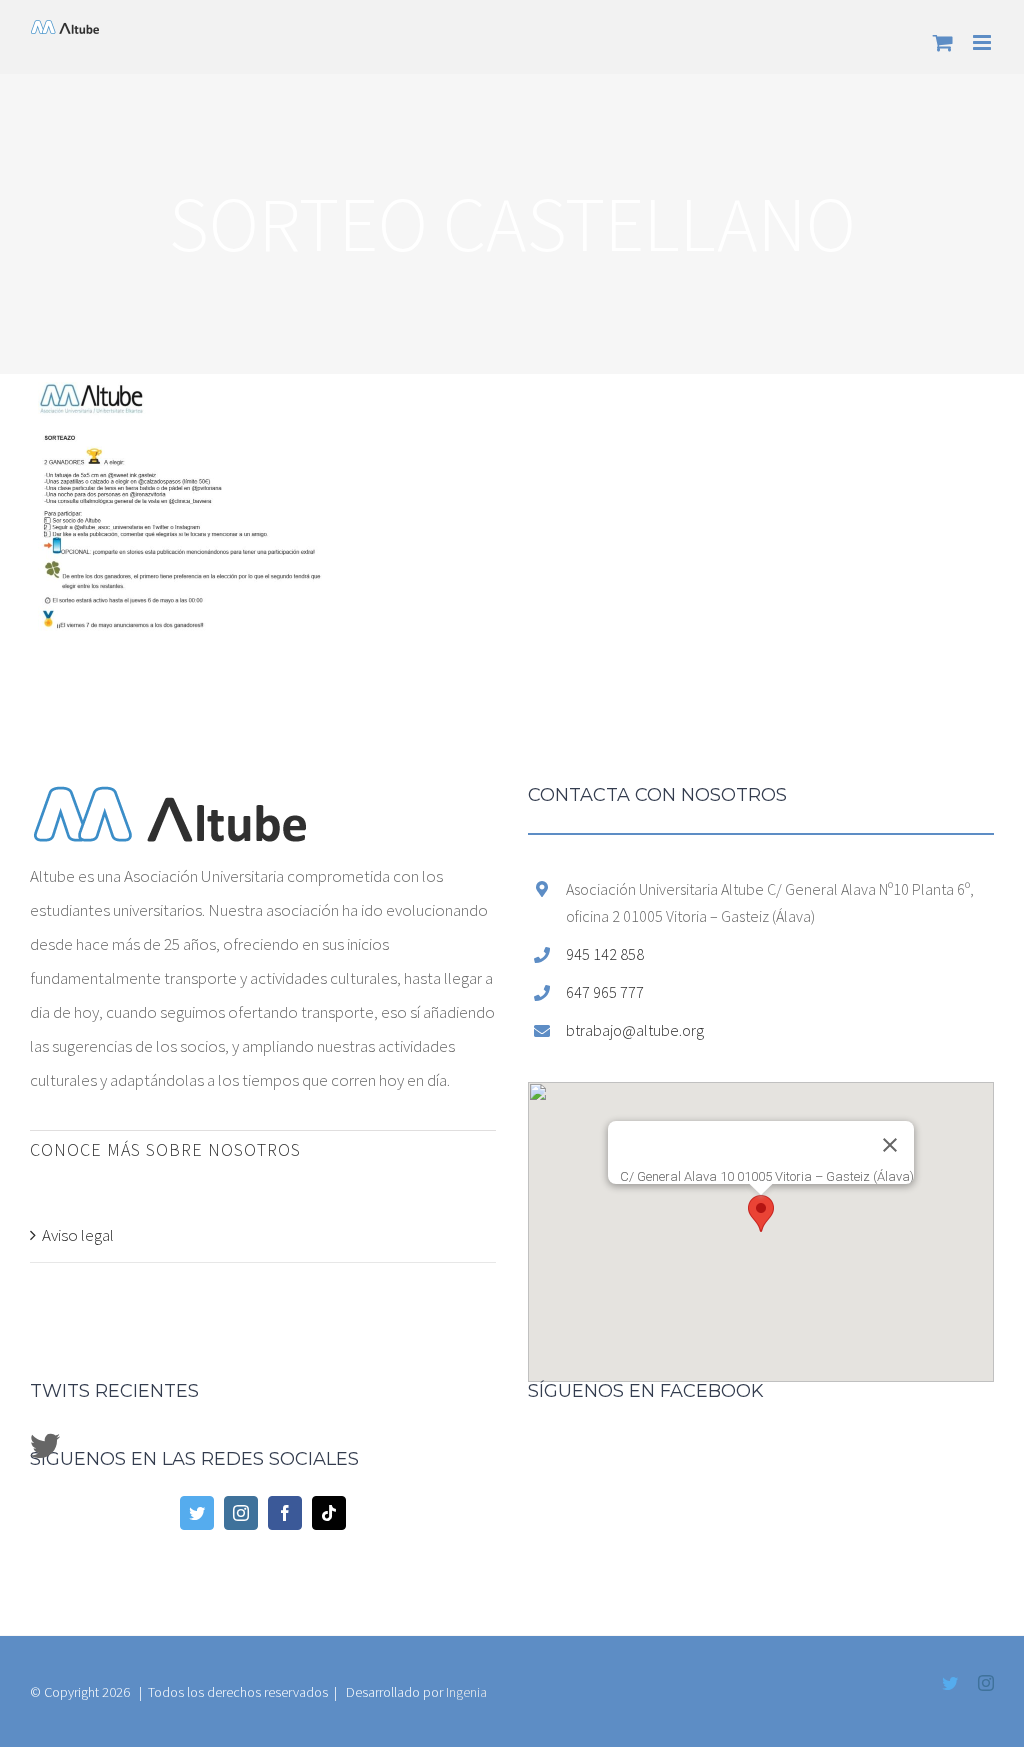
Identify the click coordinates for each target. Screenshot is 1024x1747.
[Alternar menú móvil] (983, 42)
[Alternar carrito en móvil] (943, 42)
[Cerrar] (890, 1145)
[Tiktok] (329, 1513)
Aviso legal (78, 1235)
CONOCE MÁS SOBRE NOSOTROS (165, 1149)
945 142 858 (605, 954)
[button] (761, 1213)
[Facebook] (285, 1513)
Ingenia (466, 1692)
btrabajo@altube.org (635, 1030)
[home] (170, 803)
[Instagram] (241, 1513)
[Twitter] (197, 1513)
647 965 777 (605, 992)
